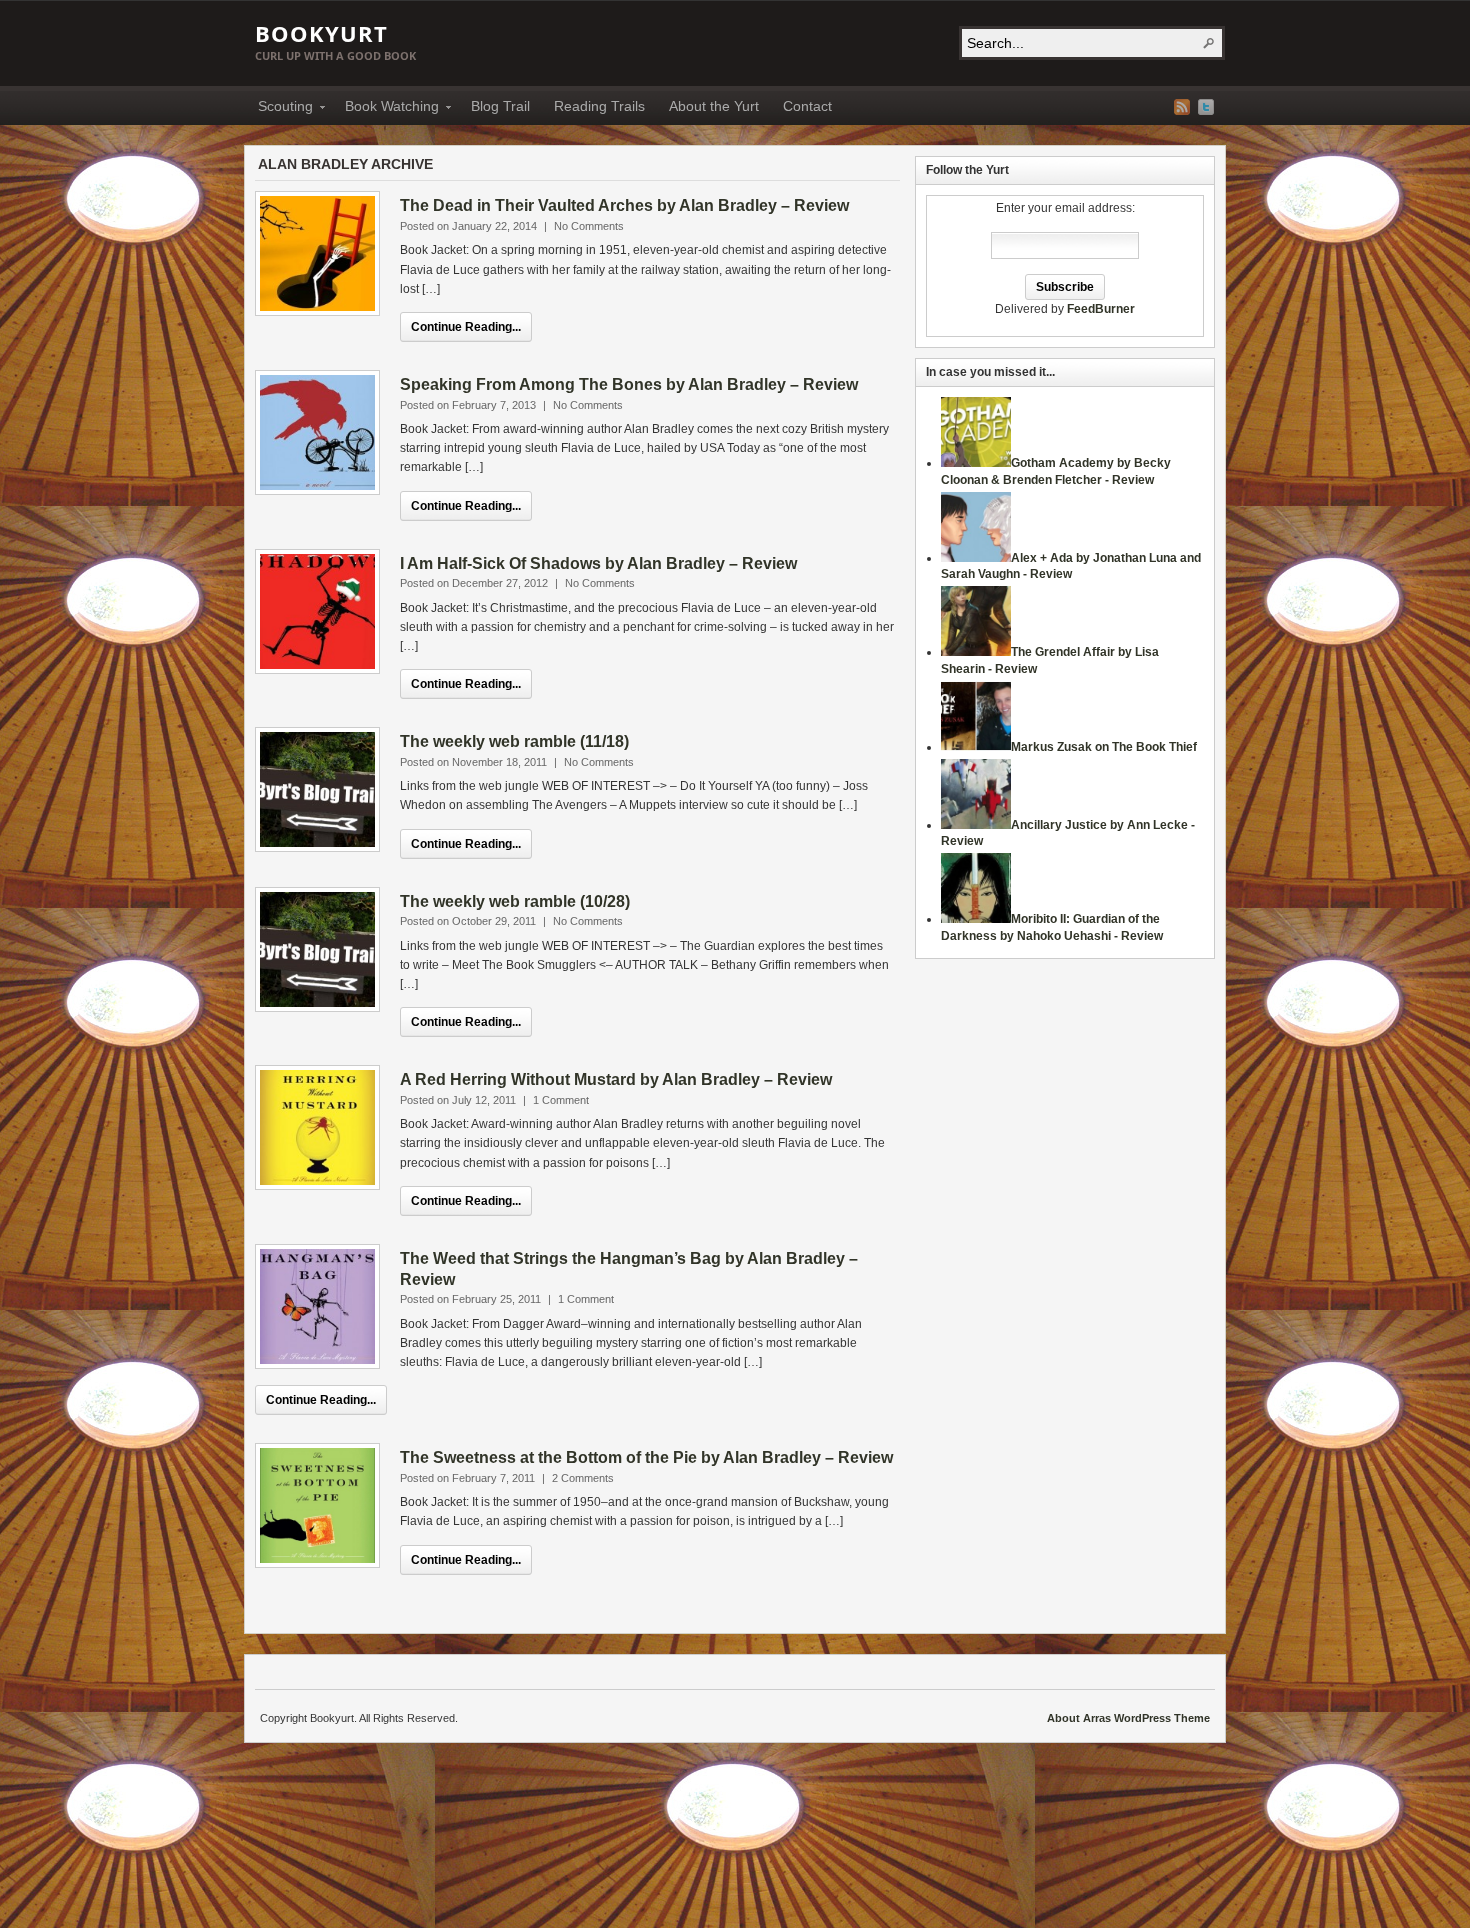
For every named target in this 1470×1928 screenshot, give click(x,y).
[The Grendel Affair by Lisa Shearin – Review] (976, 652)
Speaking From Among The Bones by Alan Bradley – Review (629, 384)
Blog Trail (500, 106)
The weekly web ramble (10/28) (515, 901)
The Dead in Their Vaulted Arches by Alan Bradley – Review (624, 205)
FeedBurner (1101, 309)
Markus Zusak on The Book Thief (1104, 747)
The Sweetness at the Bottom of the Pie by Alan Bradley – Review (646, 1457)
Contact (807, 106)
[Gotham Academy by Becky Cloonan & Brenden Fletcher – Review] (976, 463)
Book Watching (386, 109)
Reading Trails (599, 106)
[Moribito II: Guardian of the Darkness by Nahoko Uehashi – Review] (976, 919)
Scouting (279, 109)
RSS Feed (1182, 107)
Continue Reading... (466, 327)
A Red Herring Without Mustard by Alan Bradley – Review (616, 1079)
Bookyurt (321, 33)
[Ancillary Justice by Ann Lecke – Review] (976, 825)
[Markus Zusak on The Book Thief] (976, 747)
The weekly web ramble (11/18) (514, 741)
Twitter (1206, 107)
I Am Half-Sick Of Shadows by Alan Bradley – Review (598, 563)
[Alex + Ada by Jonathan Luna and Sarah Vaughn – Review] (976, 558)
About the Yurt (714, 106)
